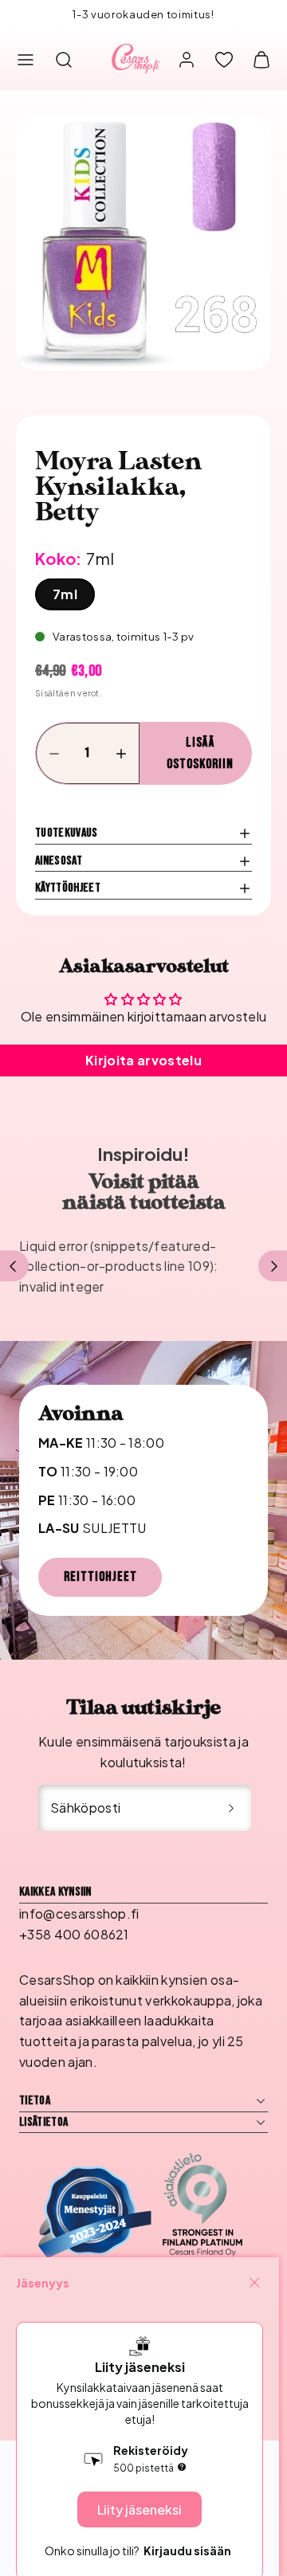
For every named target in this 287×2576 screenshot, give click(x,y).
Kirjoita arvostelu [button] (143, 1060)
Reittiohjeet (100, 1577)
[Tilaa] (231, 1808)
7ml (65, 594)
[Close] (254, 2283)
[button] (26, 60)
